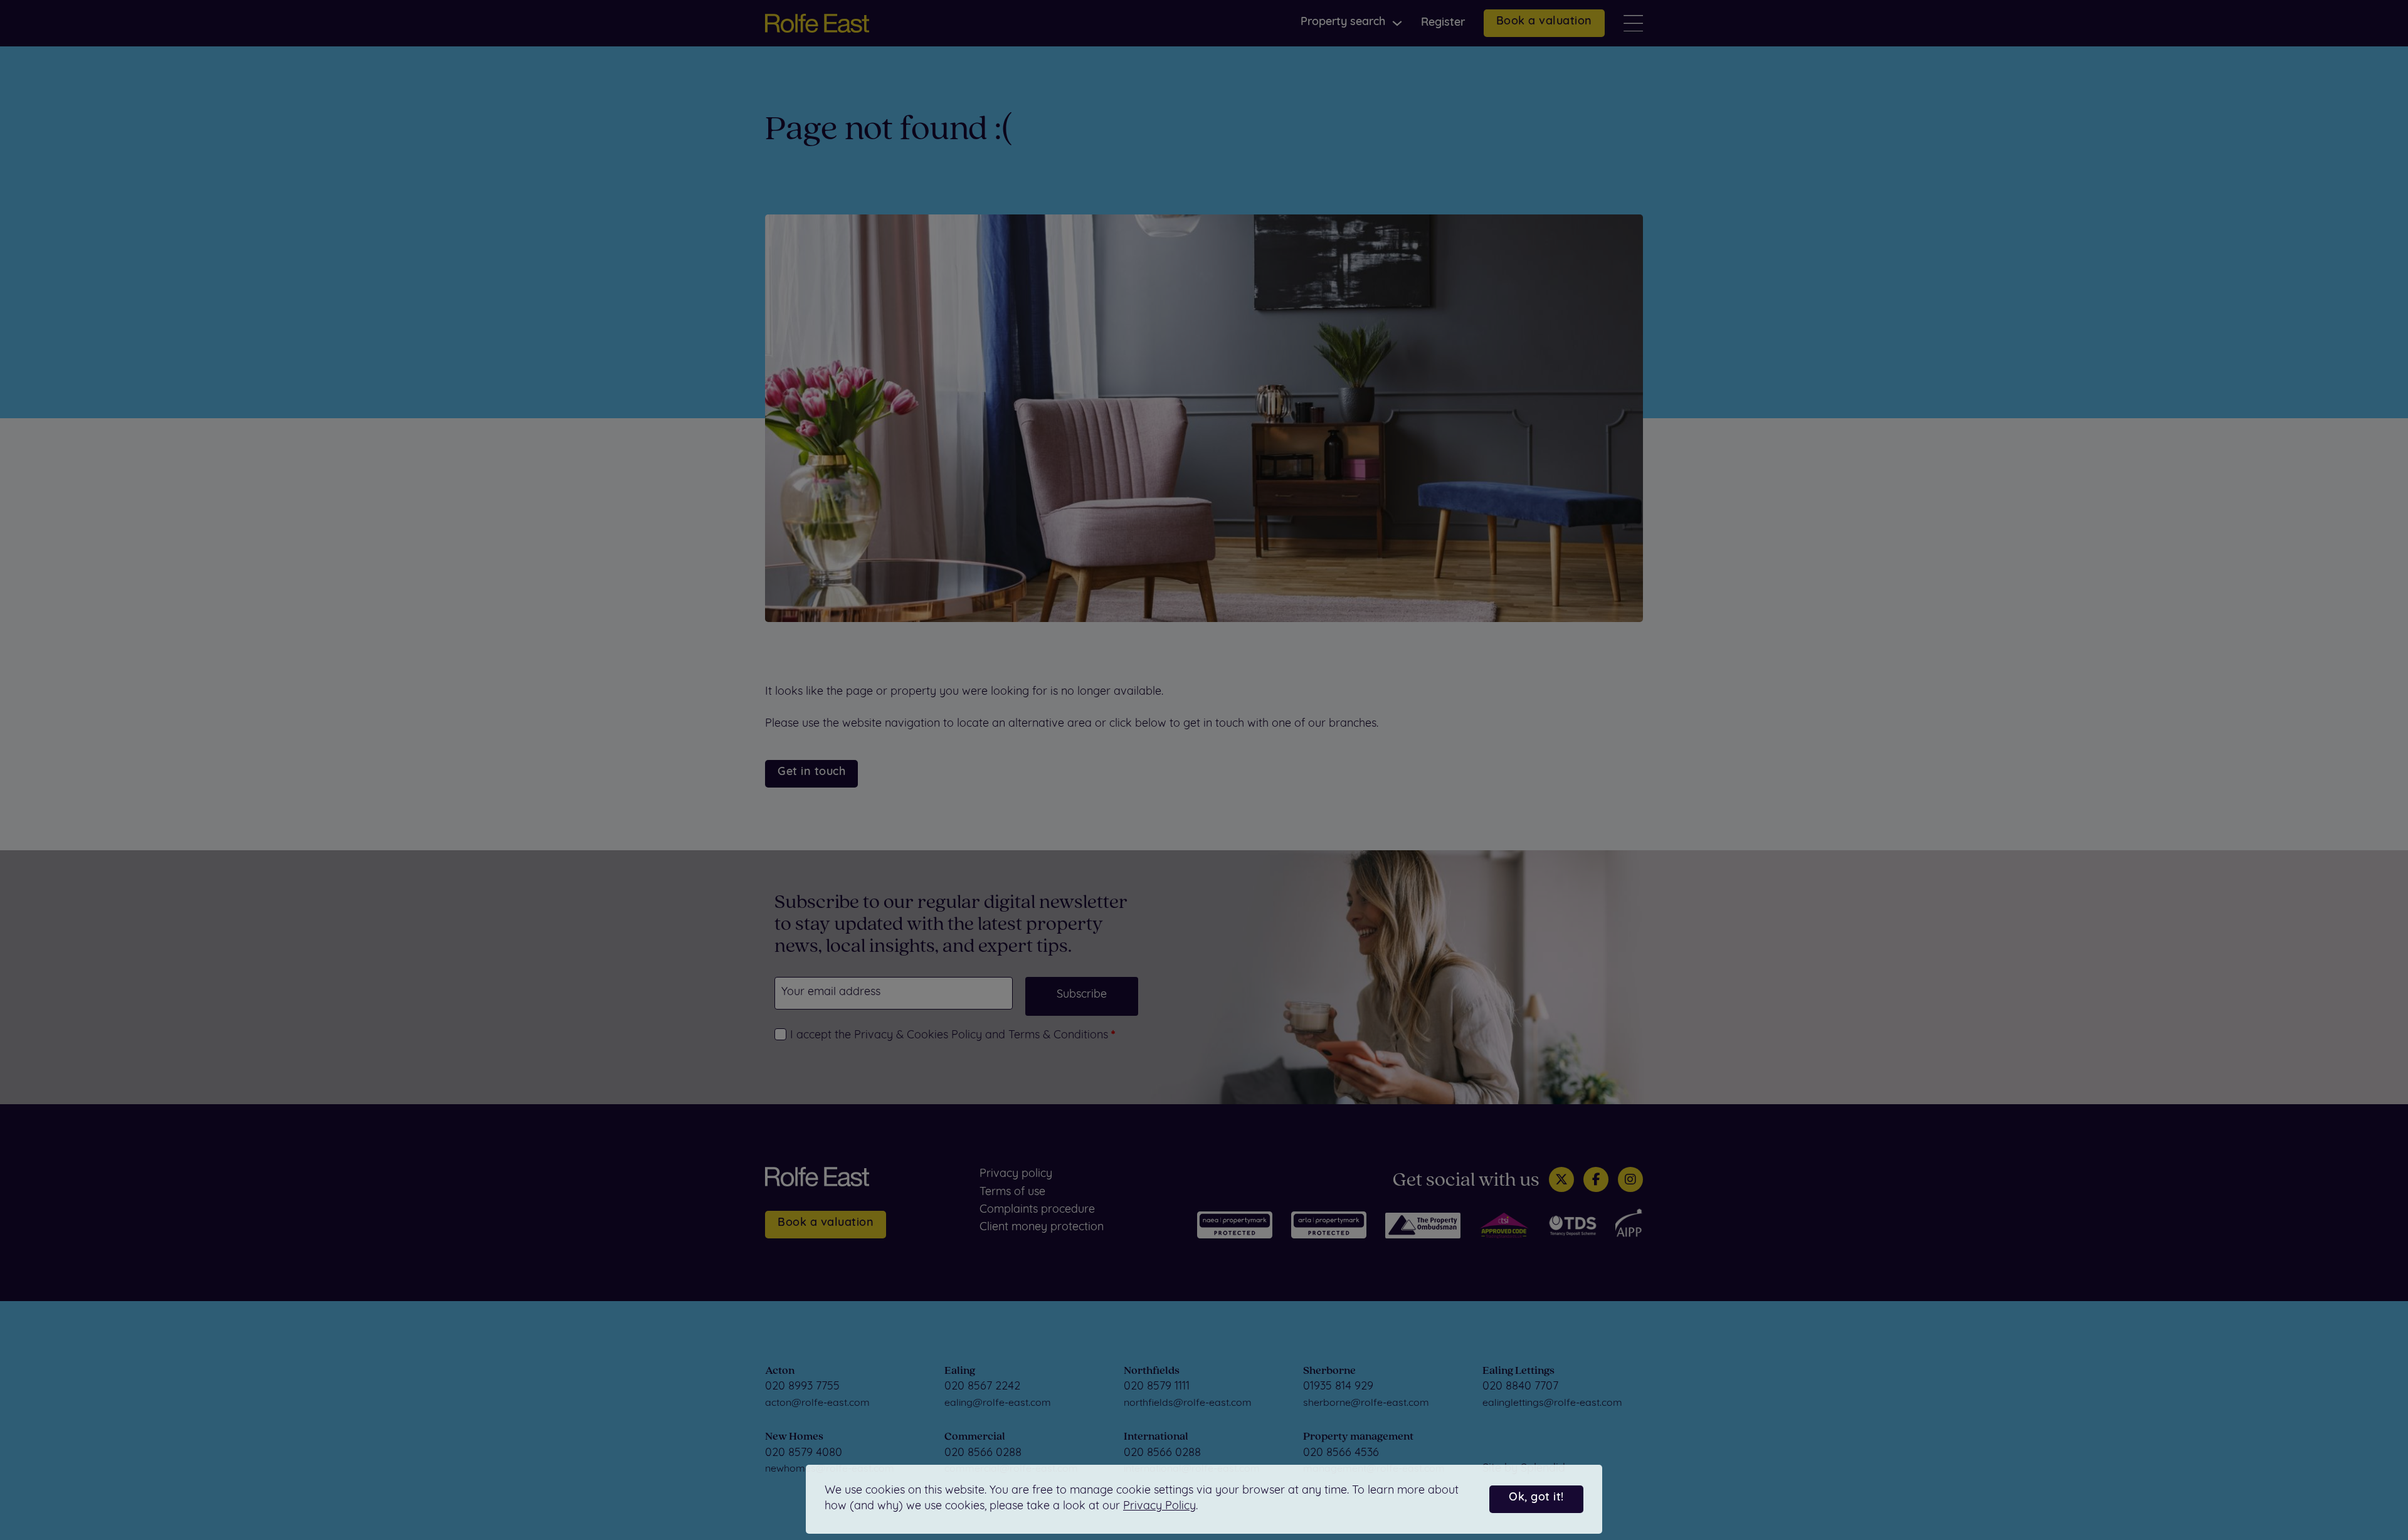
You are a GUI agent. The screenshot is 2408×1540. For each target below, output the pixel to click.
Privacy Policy (1159, 1507)
